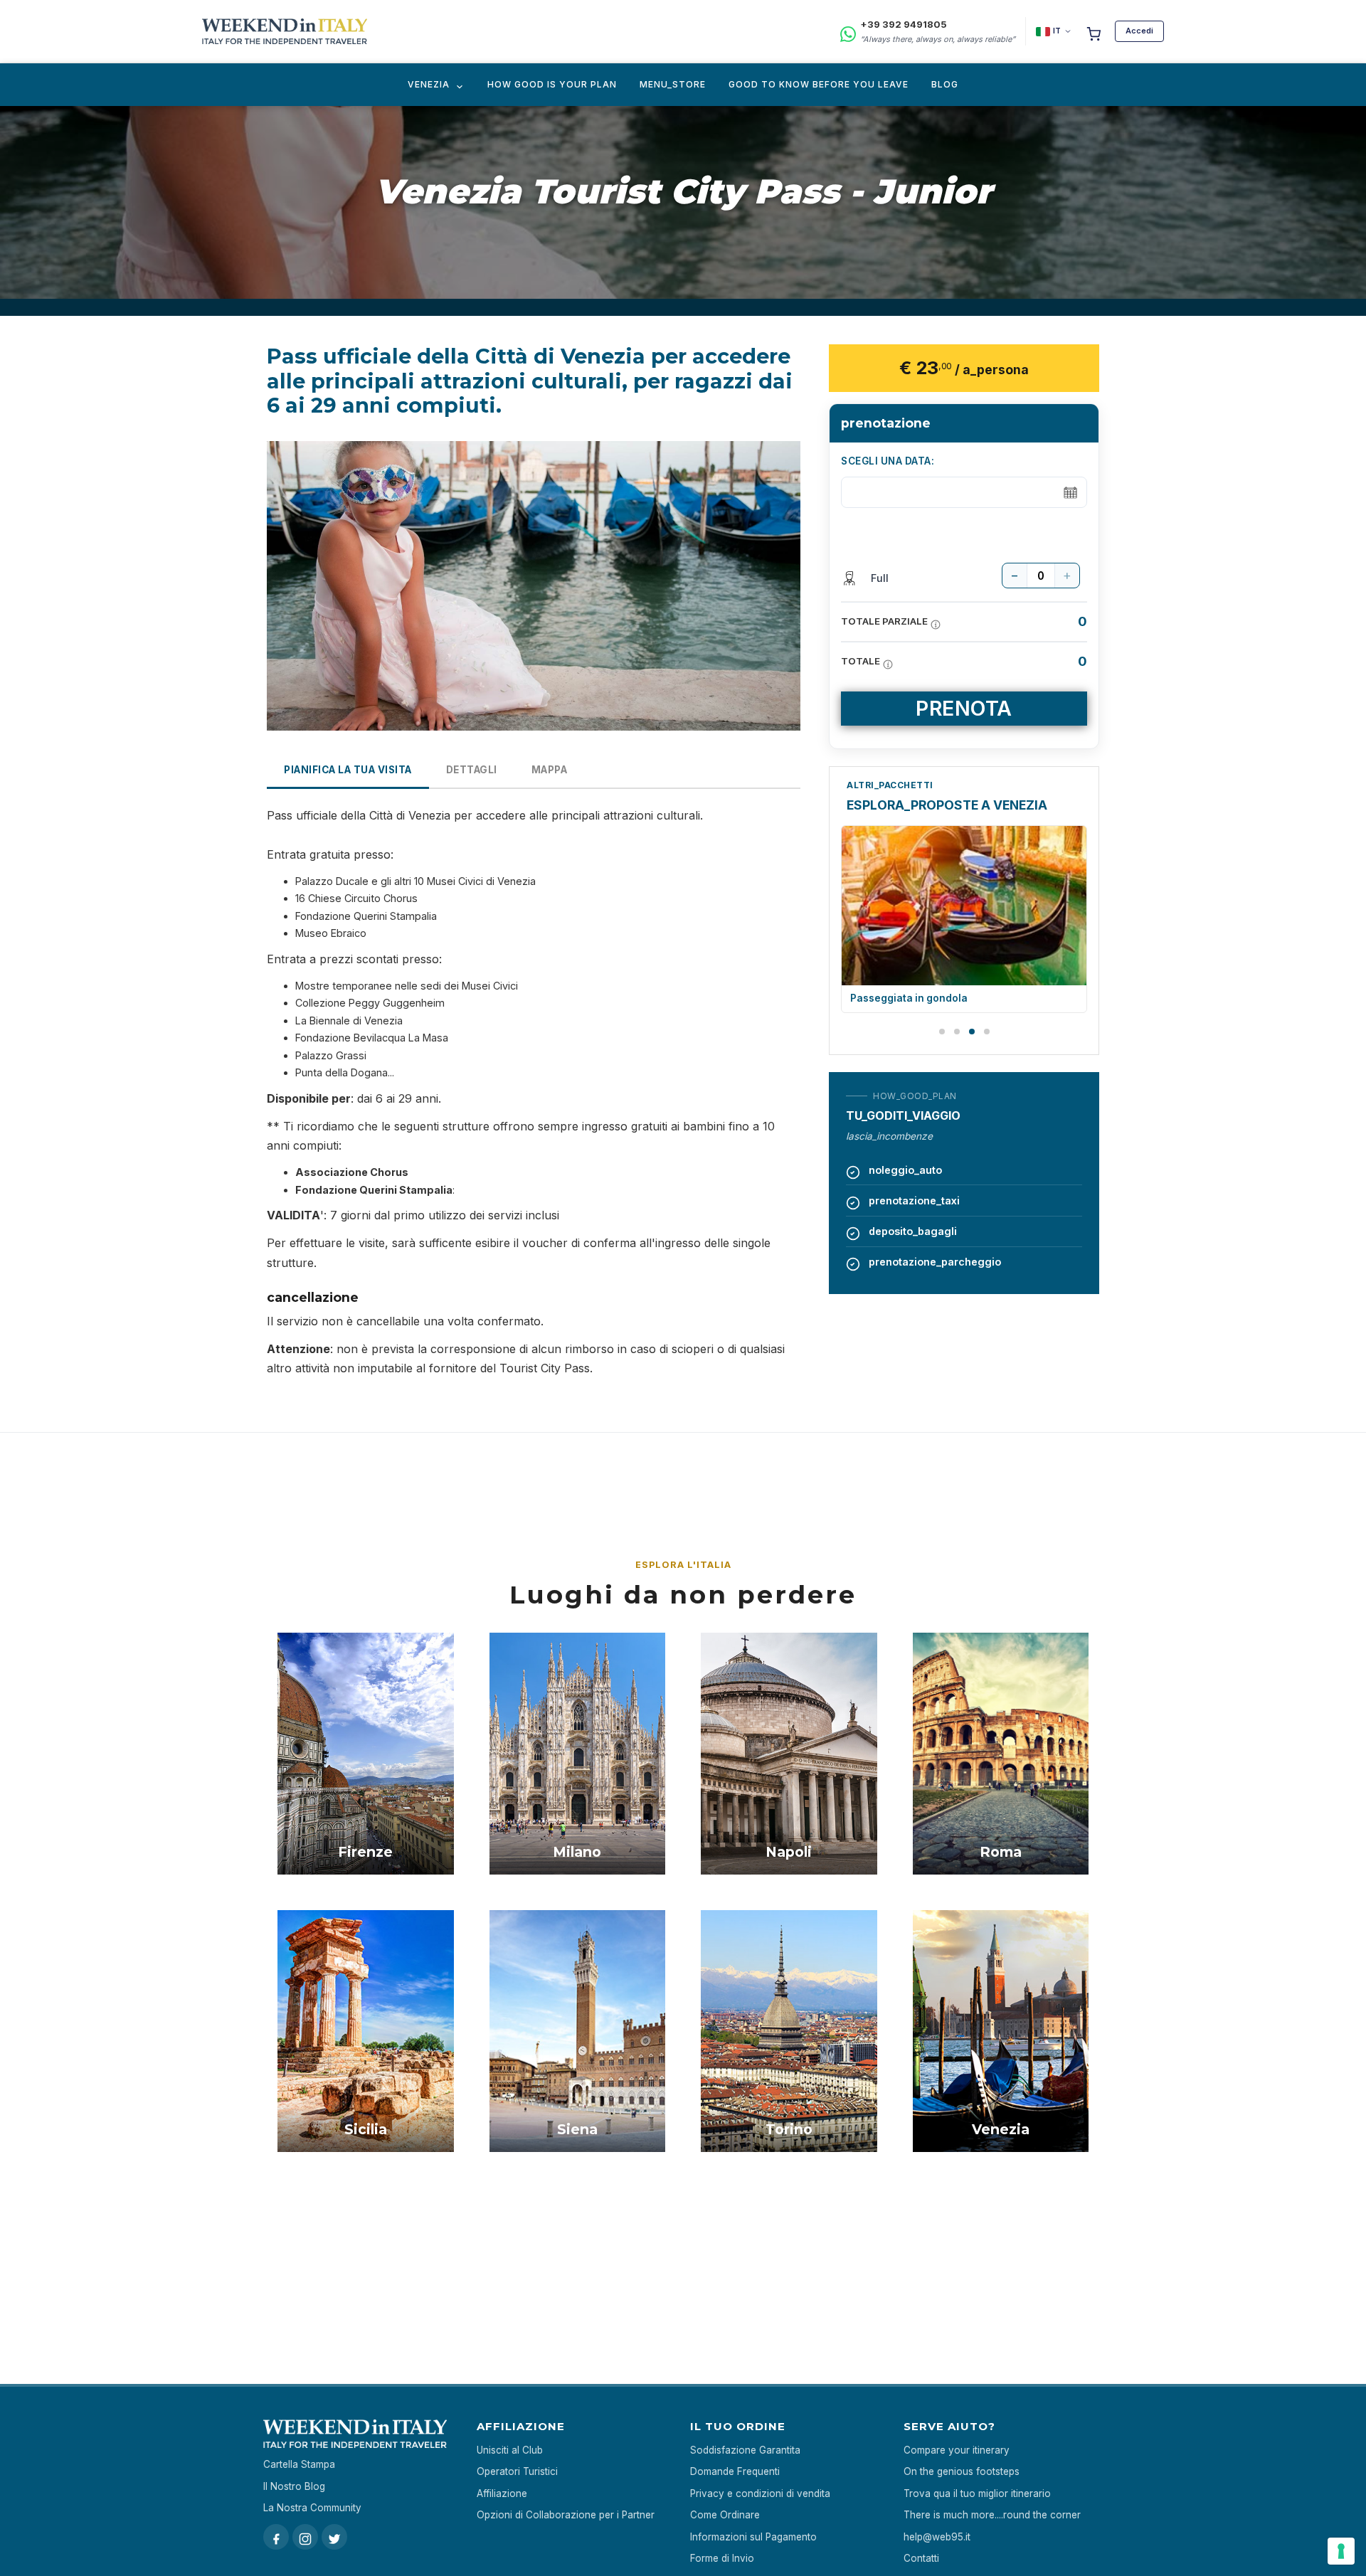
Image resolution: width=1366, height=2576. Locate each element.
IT (1057, 31)
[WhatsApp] (848, 32)
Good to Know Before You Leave (819, 84)
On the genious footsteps (962, 2471)
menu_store (673, 84)
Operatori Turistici (517, 2471)
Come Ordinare (725, 2515)
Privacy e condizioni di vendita (760, 2493)
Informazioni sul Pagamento (753, 2537)
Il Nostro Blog (294, 2486)
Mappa (550, 770)
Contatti (921, 2558)
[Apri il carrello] (1094, 31)
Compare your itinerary (957, 2450)
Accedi (1139, 31)
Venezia (429, 84)
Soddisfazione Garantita (745, 2450)
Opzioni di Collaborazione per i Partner (566, 2515)
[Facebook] (276, 2537)
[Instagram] (305, 2537)
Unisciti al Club (510, 2450)
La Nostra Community (312, 2508)
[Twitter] (334, 2537)
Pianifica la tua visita (348, 770)
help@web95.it (937, 2537)
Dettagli (472, 770)
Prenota (964, 708)
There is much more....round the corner (992, 2515)
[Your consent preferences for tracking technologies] (1341, 2551)
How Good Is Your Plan (552, 84)
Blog (945, 84)
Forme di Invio (722, 2558)
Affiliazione (502, 2493)
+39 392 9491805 (904, 24)
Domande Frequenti (735, 2471)
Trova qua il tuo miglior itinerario (977, 2493)
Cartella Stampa (299, 2464)
